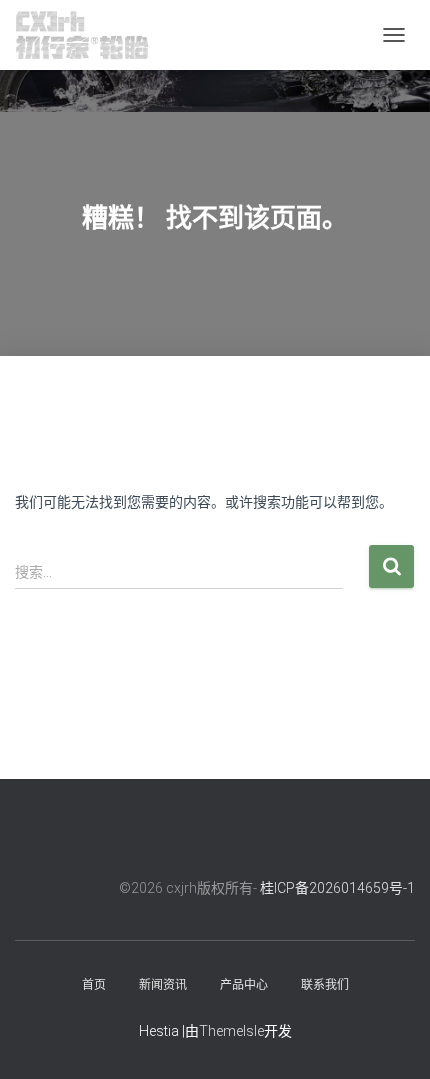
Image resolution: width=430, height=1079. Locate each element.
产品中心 (244, 985)
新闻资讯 (163, 985)
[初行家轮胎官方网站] (89, 35)
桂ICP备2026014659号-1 (337, 888)
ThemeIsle (231, 1031)
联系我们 (325, 985)
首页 (94, 985)
